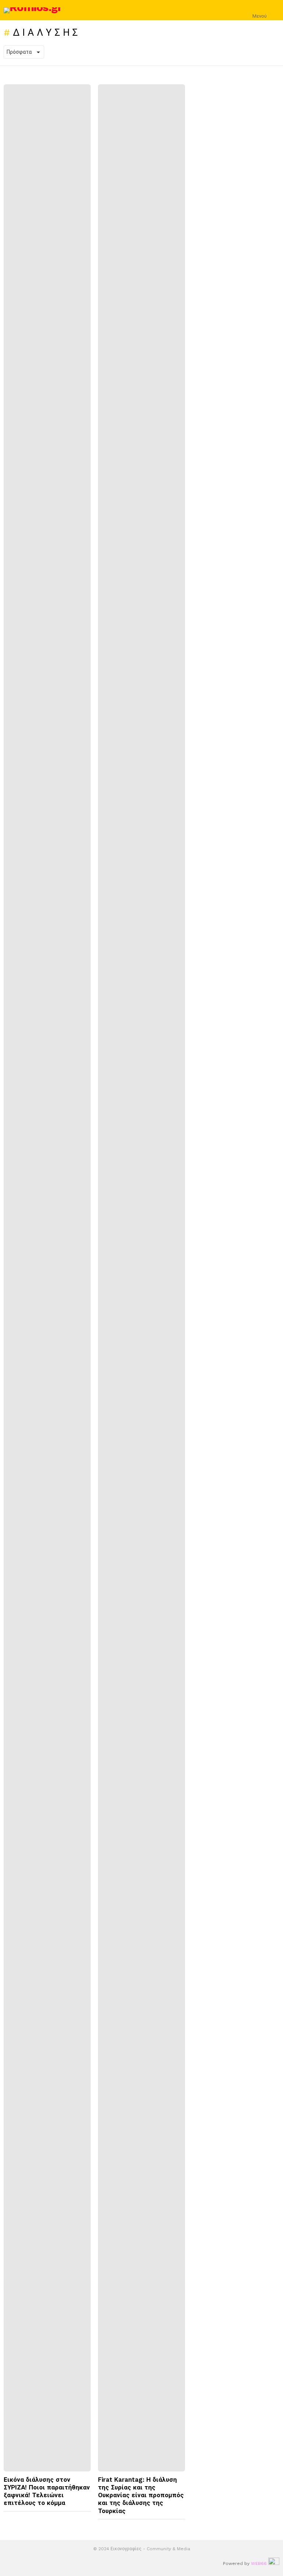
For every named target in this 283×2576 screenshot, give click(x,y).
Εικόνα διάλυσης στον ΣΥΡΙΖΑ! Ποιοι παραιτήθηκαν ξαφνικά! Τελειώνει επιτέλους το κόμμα (47, 2491)
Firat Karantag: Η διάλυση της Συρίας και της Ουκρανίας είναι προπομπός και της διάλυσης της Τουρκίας (141, 2495)
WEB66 (259, 2563)
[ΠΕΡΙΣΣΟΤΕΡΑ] (85, 2518)
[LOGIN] (275, 10)
